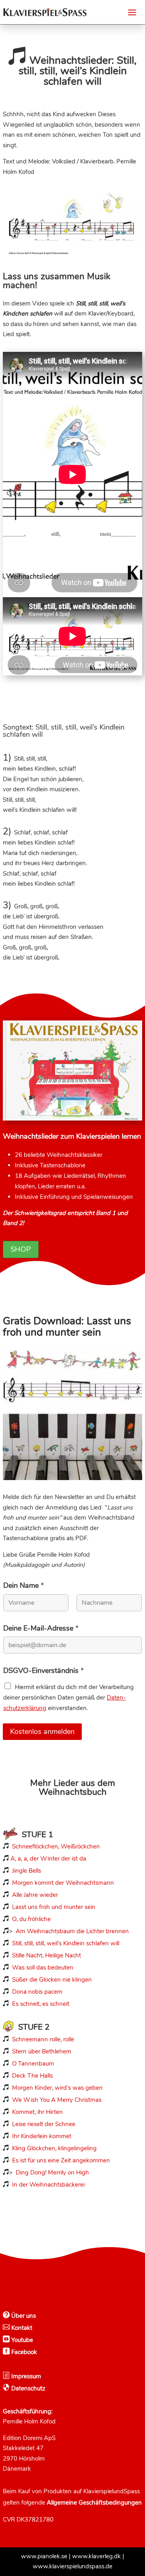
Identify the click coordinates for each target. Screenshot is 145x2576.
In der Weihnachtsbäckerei (48, 2185)
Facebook (23, 2352)
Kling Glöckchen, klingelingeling (54, 2148)
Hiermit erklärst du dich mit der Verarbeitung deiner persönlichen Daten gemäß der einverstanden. (68, 1698)
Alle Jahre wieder (35, 1895)
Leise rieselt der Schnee (44, 2124)
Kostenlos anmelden (42, 1731)
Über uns (23, 2316)
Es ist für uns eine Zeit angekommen (61, 2160)
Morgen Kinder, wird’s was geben (57, 2088)
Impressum (25, 2376)
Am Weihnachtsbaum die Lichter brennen (72, 1931)
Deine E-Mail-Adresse (41, 1628)
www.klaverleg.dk (96, 2556)
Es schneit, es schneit (41, 2004)
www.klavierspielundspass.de (72, 2566)
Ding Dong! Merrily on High (52, 2172)
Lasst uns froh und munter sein (54, 1907)
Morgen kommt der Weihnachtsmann (63, 1883)
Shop (21, 1249)
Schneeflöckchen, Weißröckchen (56, 1846)
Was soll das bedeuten (43, 1968)
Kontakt (21, 2328)
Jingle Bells (26, 1871)
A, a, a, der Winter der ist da (48, 1859)
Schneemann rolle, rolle (43, 2039)
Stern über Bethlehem (42, 2051)
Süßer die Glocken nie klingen (52, 1980)
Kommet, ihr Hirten (37, 2112)
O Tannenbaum (33, 2064)
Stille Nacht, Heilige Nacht (47, 1955)
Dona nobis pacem (37, 1992)
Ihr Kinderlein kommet (42, 2136)
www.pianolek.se (44, 2556)
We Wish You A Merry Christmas (57, 2100)
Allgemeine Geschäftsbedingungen (94, 2503)
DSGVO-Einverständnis (43, 1671)
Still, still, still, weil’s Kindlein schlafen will (66, 1943)
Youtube (21, 2340)
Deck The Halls (32, 2076)
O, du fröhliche (31, 1919)
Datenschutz (28, 2388)
